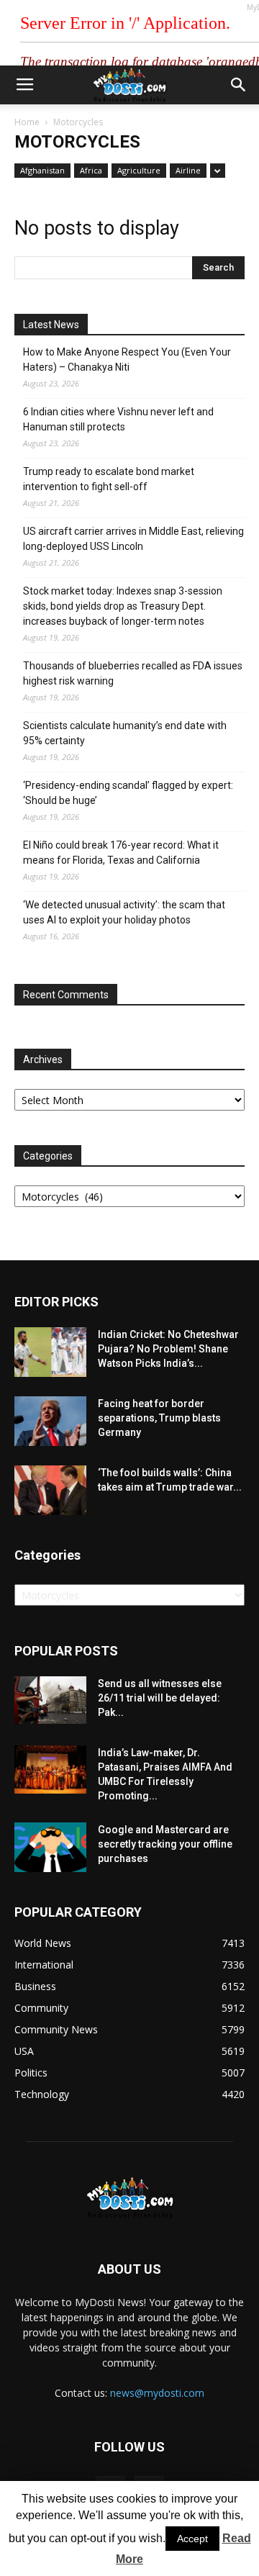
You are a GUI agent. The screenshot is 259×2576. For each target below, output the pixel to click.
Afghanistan (42, 170)
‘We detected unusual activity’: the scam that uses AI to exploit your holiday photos (124, 912)
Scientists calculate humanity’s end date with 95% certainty (125, 733)
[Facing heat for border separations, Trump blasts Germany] (50, 1421)
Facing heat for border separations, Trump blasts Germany (159, 1418)
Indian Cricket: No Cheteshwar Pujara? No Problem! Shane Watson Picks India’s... (168, 1349)
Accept (192, 2539)
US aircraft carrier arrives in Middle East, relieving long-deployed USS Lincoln (133, 539)
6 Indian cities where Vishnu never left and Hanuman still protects (118, 419)
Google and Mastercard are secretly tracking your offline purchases (165, 1844)
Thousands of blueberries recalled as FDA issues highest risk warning (133, 673)
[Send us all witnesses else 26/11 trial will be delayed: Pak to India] (50, 1700)
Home (27, 122)
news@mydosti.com (157, 2393)
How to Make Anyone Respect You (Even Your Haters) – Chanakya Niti (127, 360)
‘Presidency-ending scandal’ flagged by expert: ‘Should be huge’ (128, 793)
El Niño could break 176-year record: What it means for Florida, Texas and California (121, 853)
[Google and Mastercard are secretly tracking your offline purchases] (50, 1847)
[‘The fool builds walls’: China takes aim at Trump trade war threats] (50, 1490)
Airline (188, 170)
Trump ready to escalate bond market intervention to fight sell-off (109, 479)
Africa (91, 170)
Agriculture (139, 170)
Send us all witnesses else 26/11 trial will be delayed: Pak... (160, 1698)
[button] (239, 85)
